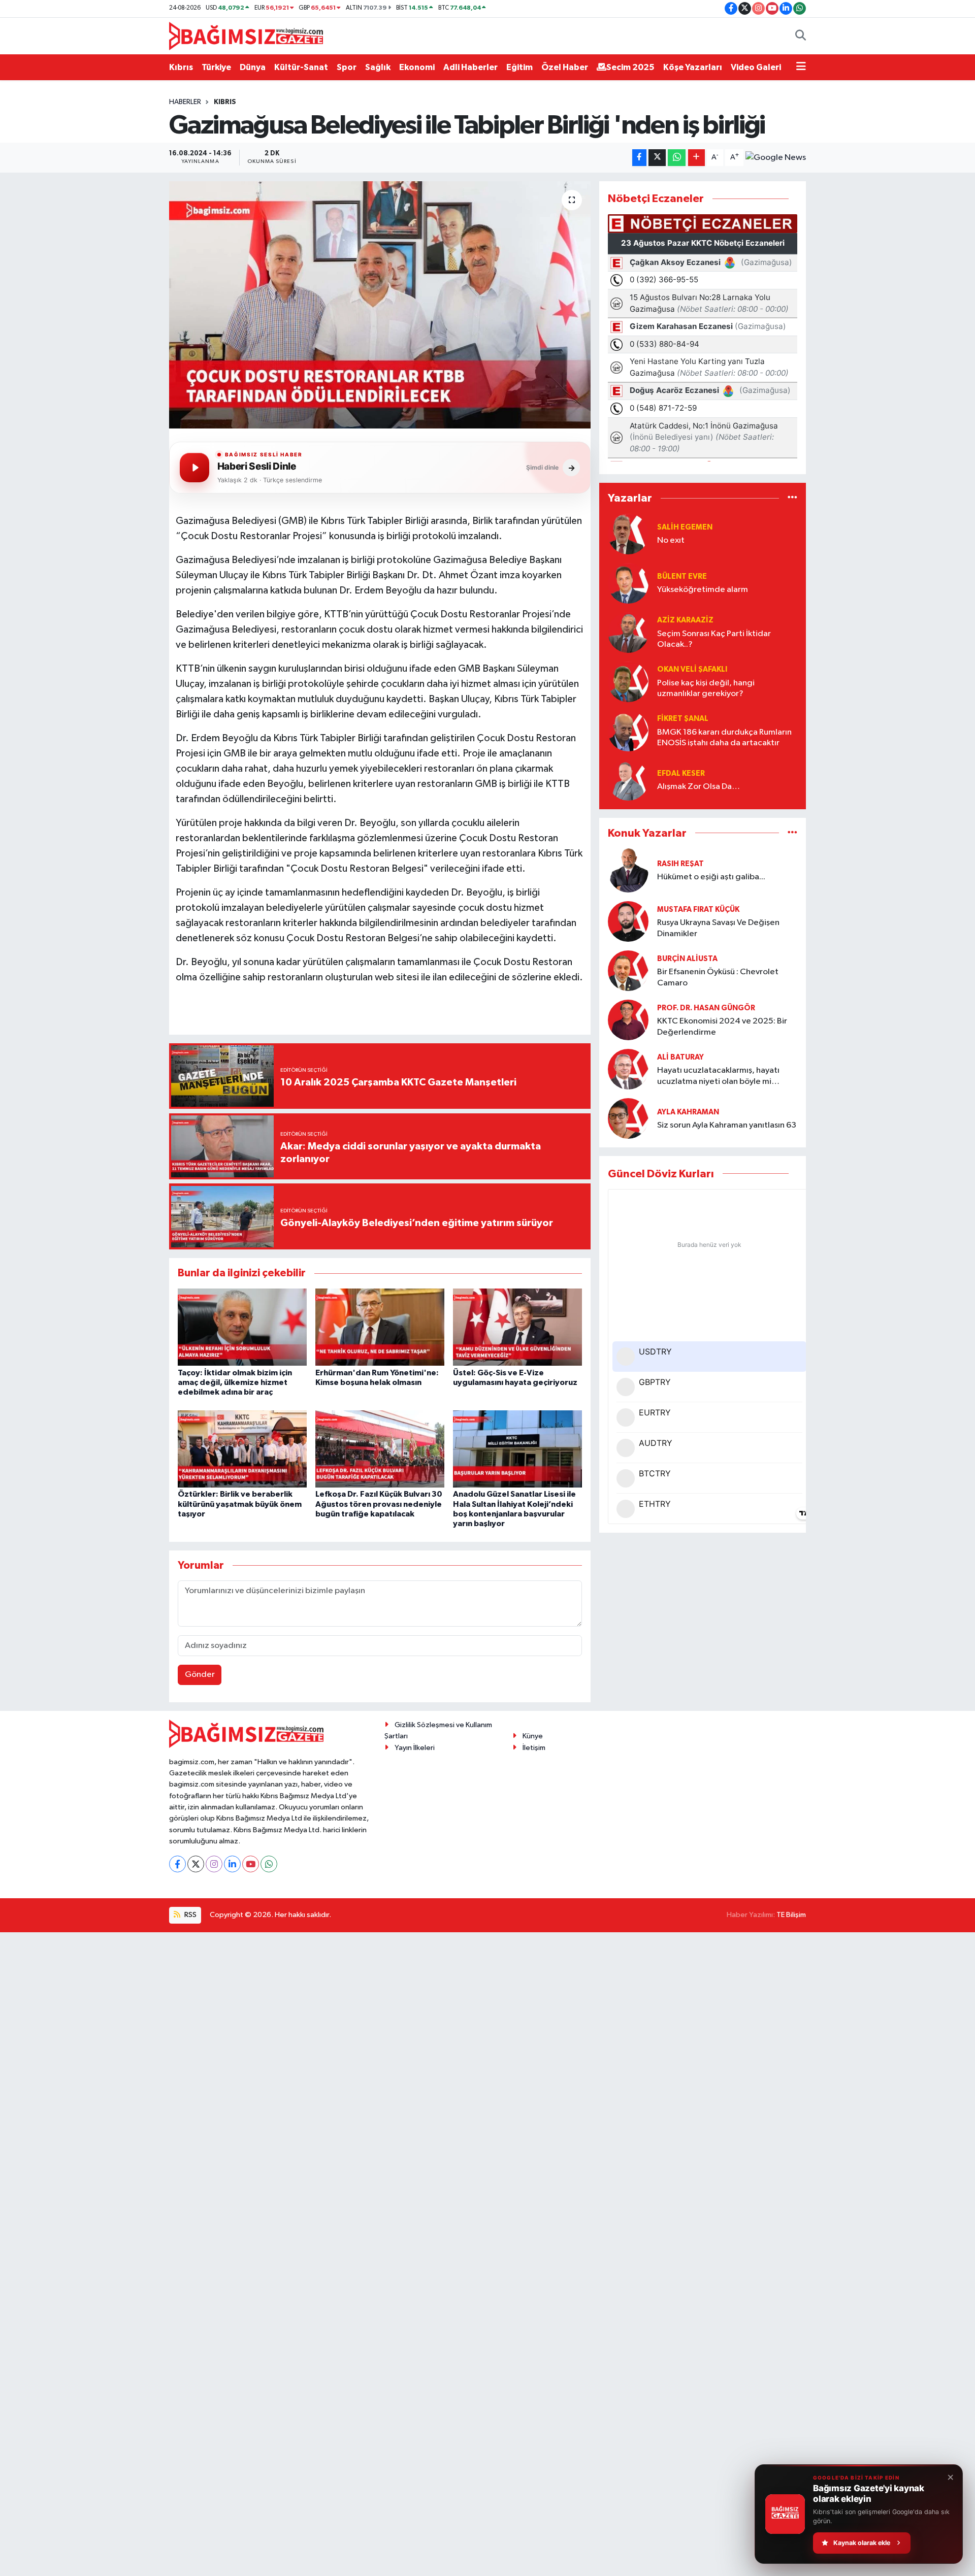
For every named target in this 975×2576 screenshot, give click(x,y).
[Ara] (801, 36)
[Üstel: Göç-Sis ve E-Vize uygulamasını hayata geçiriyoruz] (517, 1327)
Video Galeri (756, 67)
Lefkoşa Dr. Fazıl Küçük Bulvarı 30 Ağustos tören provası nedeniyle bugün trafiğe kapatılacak (379, 1504)
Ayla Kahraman (688, 1112)
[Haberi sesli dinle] (194, 468)
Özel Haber (565, 67)
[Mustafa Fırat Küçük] (628, 921)
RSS (190, 1915)
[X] (196, 1864)
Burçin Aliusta (687, 959)
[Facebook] (177, 1864)
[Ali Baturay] (628, 1069)
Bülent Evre (682, 576)
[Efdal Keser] (628, 780)
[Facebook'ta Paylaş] (639, 158)
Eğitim (519, 67)
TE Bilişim (791, 1915)
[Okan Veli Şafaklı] (628, 682)
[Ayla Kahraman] (628, 1118)
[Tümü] (792, 498)
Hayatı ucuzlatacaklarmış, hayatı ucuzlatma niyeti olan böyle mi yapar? (718, 1077)
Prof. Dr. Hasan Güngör (706, 1008)
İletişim (534, 1748)
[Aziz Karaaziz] (628, 632)
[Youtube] (251, 1864)
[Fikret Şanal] (628, 731)
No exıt (671, 540)
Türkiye (216, 67)
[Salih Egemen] (628, 534)
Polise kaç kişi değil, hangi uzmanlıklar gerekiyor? (706, 688)
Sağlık (378, 67)
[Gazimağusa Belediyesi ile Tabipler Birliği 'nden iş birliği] (380, 305)
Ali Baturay (680, 1057)
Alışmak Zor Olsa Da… (698, 787)
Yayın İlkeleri (415, 1748)
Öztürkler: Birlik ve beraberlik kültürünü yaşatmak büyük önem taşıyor (240, 1504)
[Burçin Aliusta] (628, 970)
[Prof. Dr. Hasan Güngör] (628, 1020)
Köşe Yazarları (693, 67)
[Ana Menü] (801, 68)
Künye (533, 1736)
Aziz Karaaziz (685, 620)
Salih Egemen (685, 527)
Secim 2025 (630, 67)
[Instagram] (214, 1864)
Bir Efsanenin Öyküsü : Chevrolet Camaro (718, 977)
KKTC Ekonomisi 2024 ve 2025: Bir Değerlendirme (722, 1027)
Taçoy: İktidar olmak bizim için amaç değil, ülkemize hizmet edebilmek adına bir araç (235, 1382)
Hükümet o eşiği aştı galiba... (711, 877)
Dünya (253, 67)
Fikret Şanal (683, 719)
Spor (347, 67)
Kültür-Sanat (301, 67)
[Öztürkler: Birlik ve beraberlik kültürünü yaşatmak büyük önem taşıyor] (242, 1449)
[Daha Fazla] (696, 158)
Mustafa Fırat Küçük (698, 910)
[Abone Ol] (776, 158)
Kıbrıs (181, 67)
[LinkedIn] (232, 1864)
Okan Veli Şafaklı (692, 669)
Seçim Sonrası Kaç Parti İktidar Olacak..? (714, 639)
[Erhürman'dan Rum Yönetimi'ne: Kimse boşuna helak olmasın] (380, 1327)
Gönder (200, 1675)
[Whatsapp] (269, 1864)
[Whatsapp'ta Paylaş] (677, 158)
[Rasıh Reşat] (628, 870)
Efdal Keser (681, 773)
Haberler (185, 102)
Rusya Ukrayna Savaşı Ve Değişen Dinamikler (718, 928)
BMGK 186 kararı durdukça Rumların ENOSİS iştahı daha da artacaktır (724, 738)
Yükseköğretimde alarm (703, 590)
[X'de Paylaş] (657, 158)
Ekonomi (417, 67)
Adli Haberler (470, 67)
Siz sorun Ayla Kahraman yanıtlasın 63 (727, 1125)
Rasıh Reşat (680, 864)
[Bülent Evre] (628, 583)
